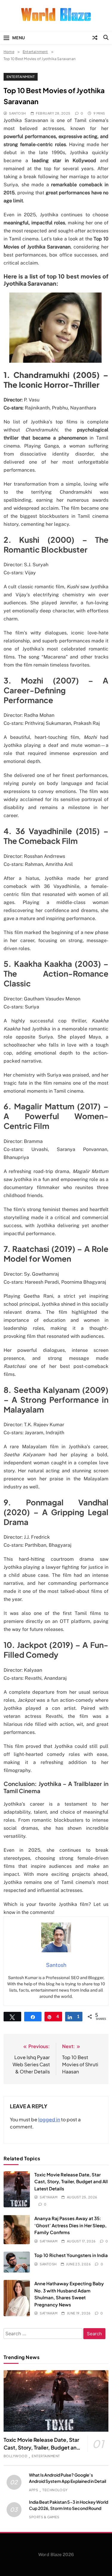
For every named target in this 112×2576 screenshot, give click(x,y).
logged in (49, 2119)
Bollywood (15, 2456)
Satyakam (49, 2197)
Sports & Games (44, 2517)
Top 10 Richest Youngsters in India (71, 2255)
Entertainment (21, 77)
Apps (33, 2490)
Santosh (17, 113)
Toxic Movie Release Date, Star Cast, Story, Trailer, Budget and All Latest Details (71, 2181)
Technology (55, 2490)
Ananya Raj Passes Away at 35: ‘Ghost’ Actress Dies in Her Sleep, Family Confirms (70, 2225)
